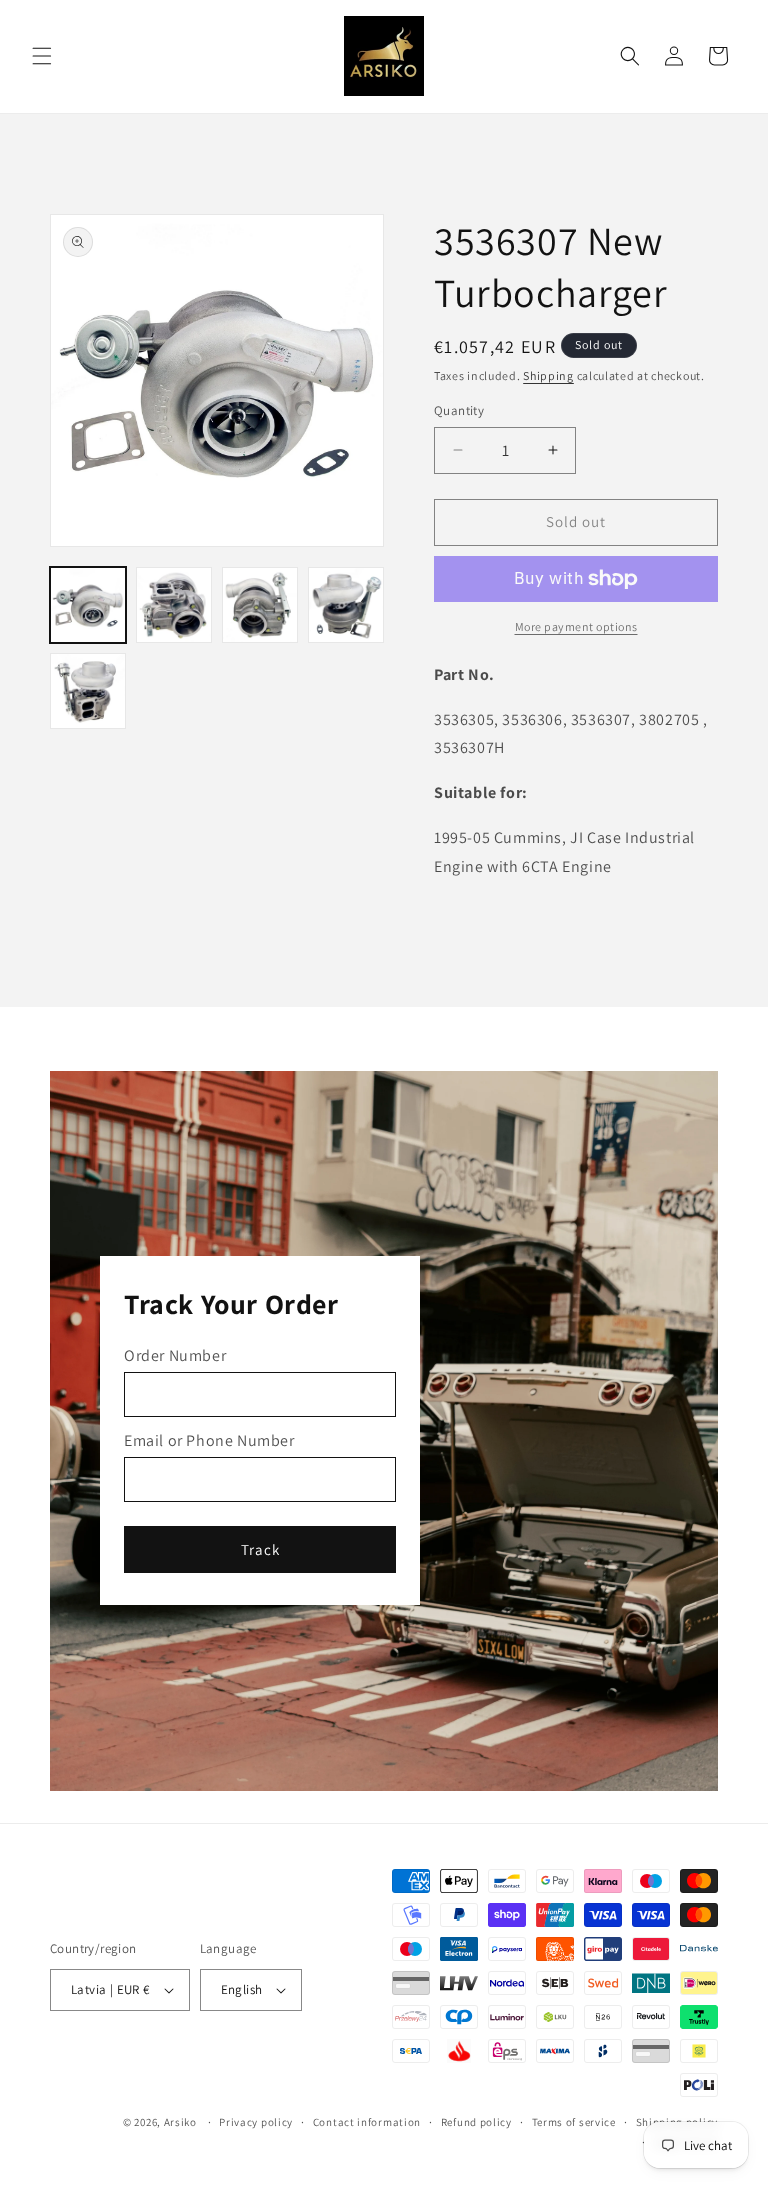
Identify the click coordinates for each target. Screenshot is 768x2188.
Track (260, 1549)
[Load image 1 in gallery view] (88, 605)
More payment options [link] (576, 626)
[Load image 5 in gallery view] (88, 691)
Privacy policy (256, 2122)
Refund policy (476, 2122)
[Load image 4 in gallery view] (346, 605)
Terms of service (574, 2122)
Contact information (367, 2122)
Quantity (459, 410)
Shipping (548, 375)
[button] (42, 56)
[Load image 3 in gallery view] (260, 605)
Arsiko (180, 2122)
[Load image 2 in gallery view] (174, 605)
